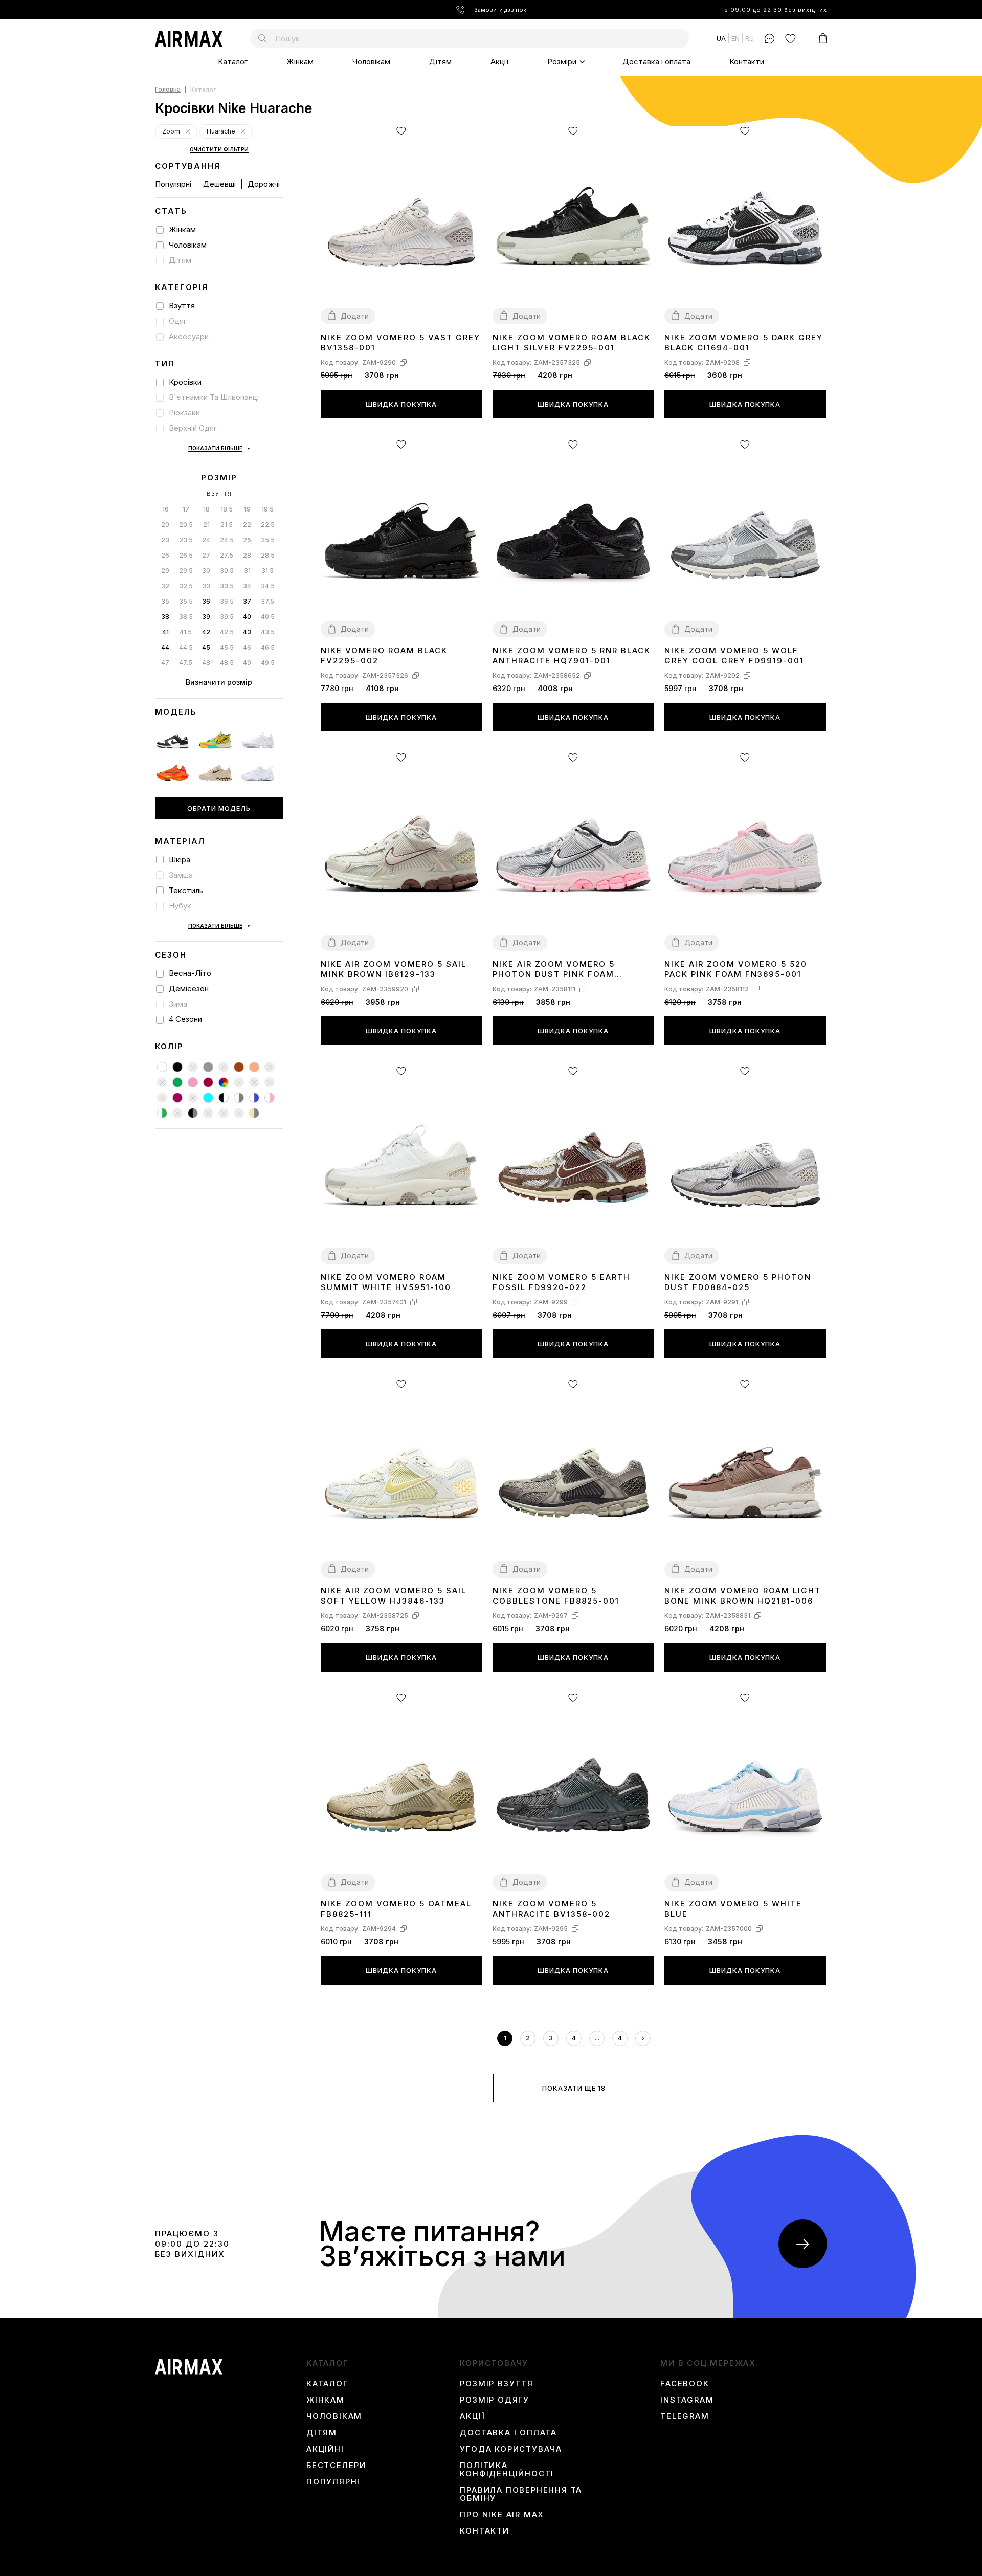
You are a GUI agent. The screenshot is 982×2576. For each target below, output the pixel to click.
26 (165, 555)
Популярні (173, 184)
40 (247, 617)
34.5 (268, 586)
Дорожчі (264, 184)
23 (165, 540)
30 (206, 571)
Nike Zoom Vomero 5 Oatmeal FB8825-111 (396, 1909)
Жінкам (300, 62)
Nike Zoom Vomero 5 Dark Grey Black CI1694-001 (744, 342)
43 (247, 632)
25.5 (268, 540)
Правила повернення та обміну (521, 2494)
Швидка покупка (401, 404)
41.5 (186, 632)
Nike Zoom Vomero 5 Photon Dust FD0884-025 (738, 1282)
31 (247, 571)
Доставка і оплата (656, 62)
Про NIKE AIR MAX (502, 2515)
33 (206, 586)
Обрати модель (219, 808)
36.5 (227, 601)
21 (206, 525)
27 (206, 555)
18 (206, 509)
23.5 (186, 540)
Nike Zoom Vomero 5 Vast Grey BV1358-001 (400, 342)
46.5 (268, 647)
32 (165, 586)
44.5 (186, 647)
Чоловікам (371, 62)
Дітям (440, 62)
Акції (499, 62)
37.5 (267, 601)
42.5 (227, 632)
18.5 (227, 509)
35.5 (186, 601)
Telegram (685, 2416)
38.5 (186, 617)
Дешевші (219, 184)
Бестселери (336, 2466)
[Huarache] (243, 132)
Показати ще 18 (574, 2088)
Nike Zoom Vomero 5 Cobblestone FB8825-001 (556, 1596)
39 (206, 617)
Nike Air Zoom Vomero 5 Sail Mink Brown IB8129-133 (394, 969)
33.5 (227, 586)
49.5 (268, 663)
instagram (687, 2400)
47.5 (186, 663)
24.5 (227, 540)
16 (165, 509)
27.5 (227, 555)
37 (247, 601)
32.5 (186, 586)
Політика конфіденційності (507, 2470)
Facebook (685, 2384)
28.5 (268, 555)
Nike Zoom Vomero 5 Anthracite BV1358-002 (551, 1909)
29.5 (186, 571)
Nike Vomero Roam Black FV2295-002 (384, 656)
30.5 (227, 571)
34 (247, 586)
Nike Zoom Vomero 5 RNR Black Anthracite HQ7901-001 (572, 656)
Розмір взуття (496, 2384)
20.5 (186, 525)
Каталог (233, 62)
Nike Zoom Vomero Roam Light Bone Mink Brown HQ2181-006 (743, 1596)
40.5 (268, 617)
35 (165, 601)
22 (247, 525)
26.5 (186, 555)
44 (165, 647)
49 (247, 663)
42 (206, 632)
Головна (168, 90)
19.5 (267, 509)
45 (206, 647)
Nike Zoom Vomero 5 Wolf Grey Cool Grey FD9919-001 (734, 656)
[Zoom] (188, 132)
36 (206, 601)
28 (247, 555)
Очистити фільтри (219, 150)
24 (206, 540)
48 (206, 663)
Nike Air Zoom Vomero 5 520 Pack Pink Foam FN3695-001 (736, 969)
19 (247, 509)
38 (165, 617)
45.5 (227, 647)
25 (247, 540)
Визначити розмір (219, 682)
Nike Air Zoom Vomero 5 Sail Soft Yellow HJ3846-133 (394, 1596)
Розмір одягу (495, 2400)
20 (165, 525)
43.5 (268, 632)
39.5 (227, 617)
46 (247, 647)
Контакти (747, 62)
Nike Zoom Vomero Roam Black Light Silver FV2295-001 (572, 342)
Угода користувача (511, 2449)
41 (165, 632)
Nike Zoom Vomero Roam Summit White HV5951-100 (386, 1282)
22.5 (268, 525)
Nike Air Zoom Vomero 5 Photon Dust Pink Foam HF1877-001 (554, 970)
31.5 (267, 571)
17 (186, 509)
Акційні (325, 2449)
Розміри (562, 62)
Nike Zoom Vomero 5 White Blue (733, 1909)
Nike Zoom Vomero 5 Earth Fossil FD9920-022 (561, 1282)
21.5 (227, 525)
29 (165, 571)
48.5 (227, 663)
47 (165, 663)
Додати (355, 316)
